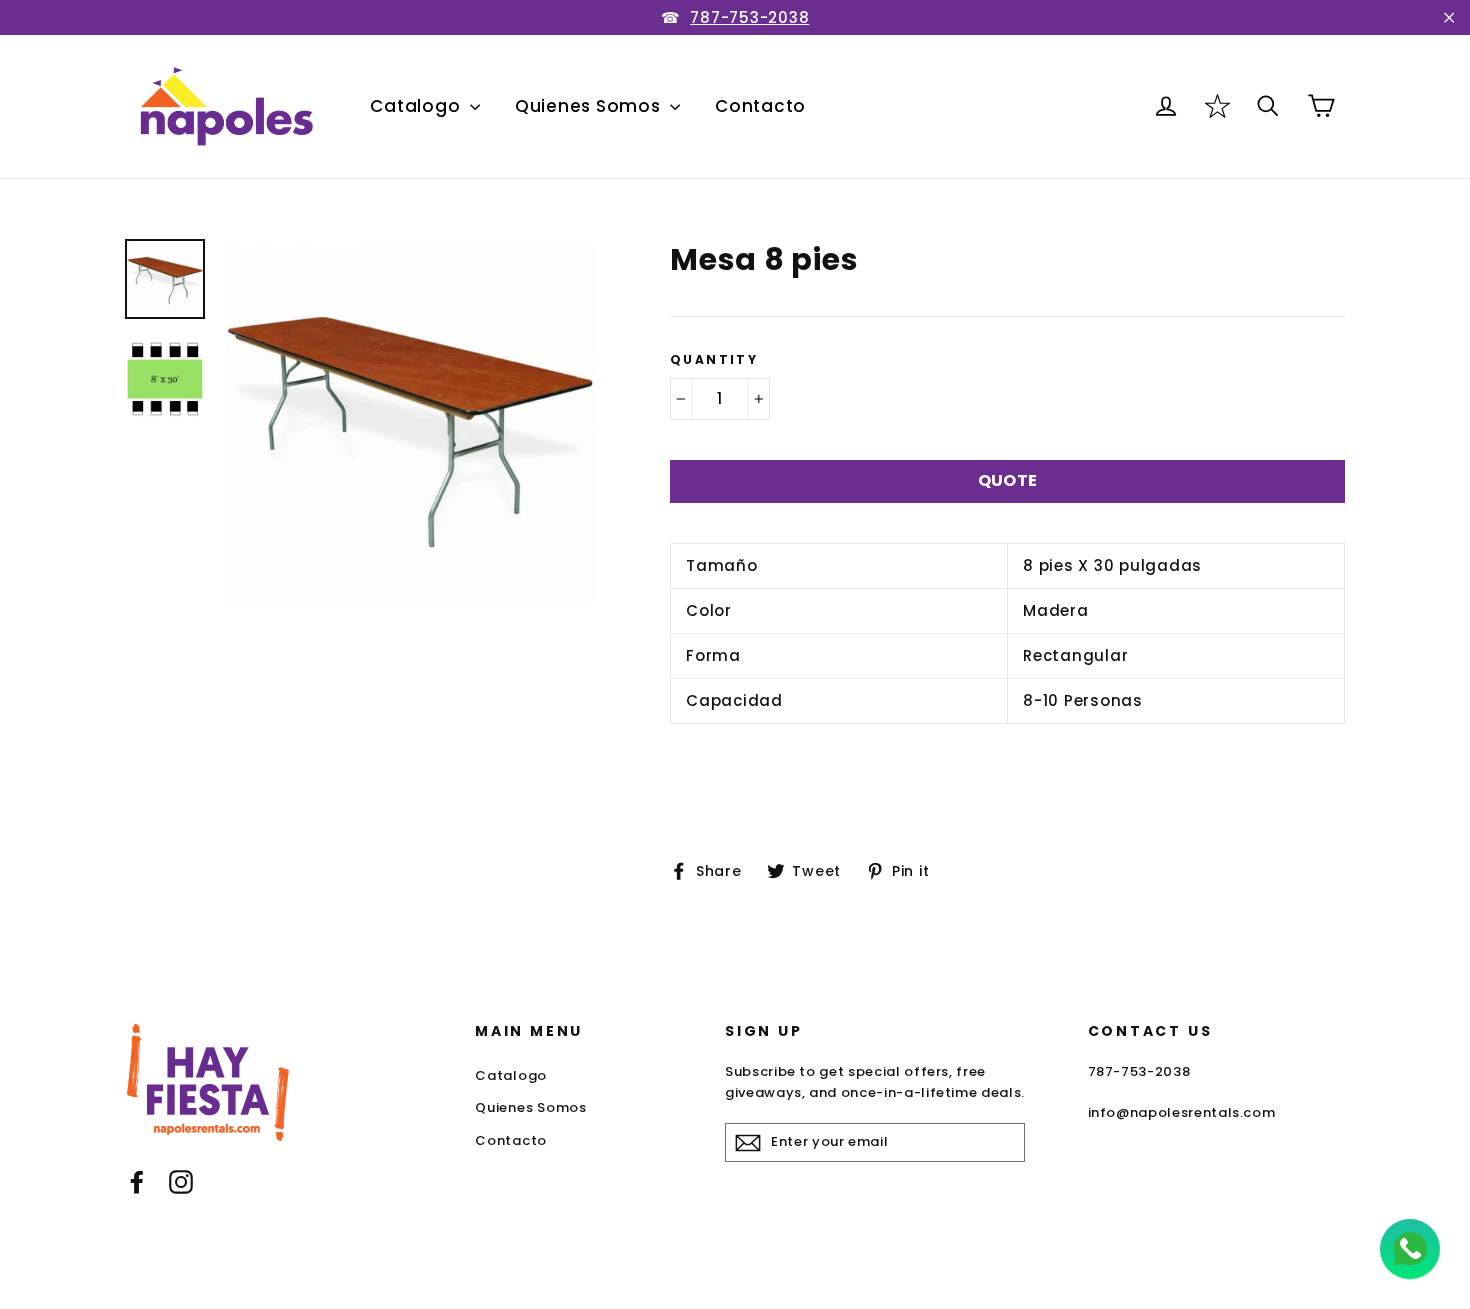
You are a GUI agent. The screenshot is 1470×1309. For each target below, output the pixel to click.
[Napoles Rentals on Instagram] (181, 1181)
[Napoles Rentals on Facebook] (137, 1181)
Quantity (714, 360)
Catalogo (417, 106)
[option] (410, 424)
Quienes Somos (590, 106)
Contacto (760, 106)
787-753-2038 (749, 17)
